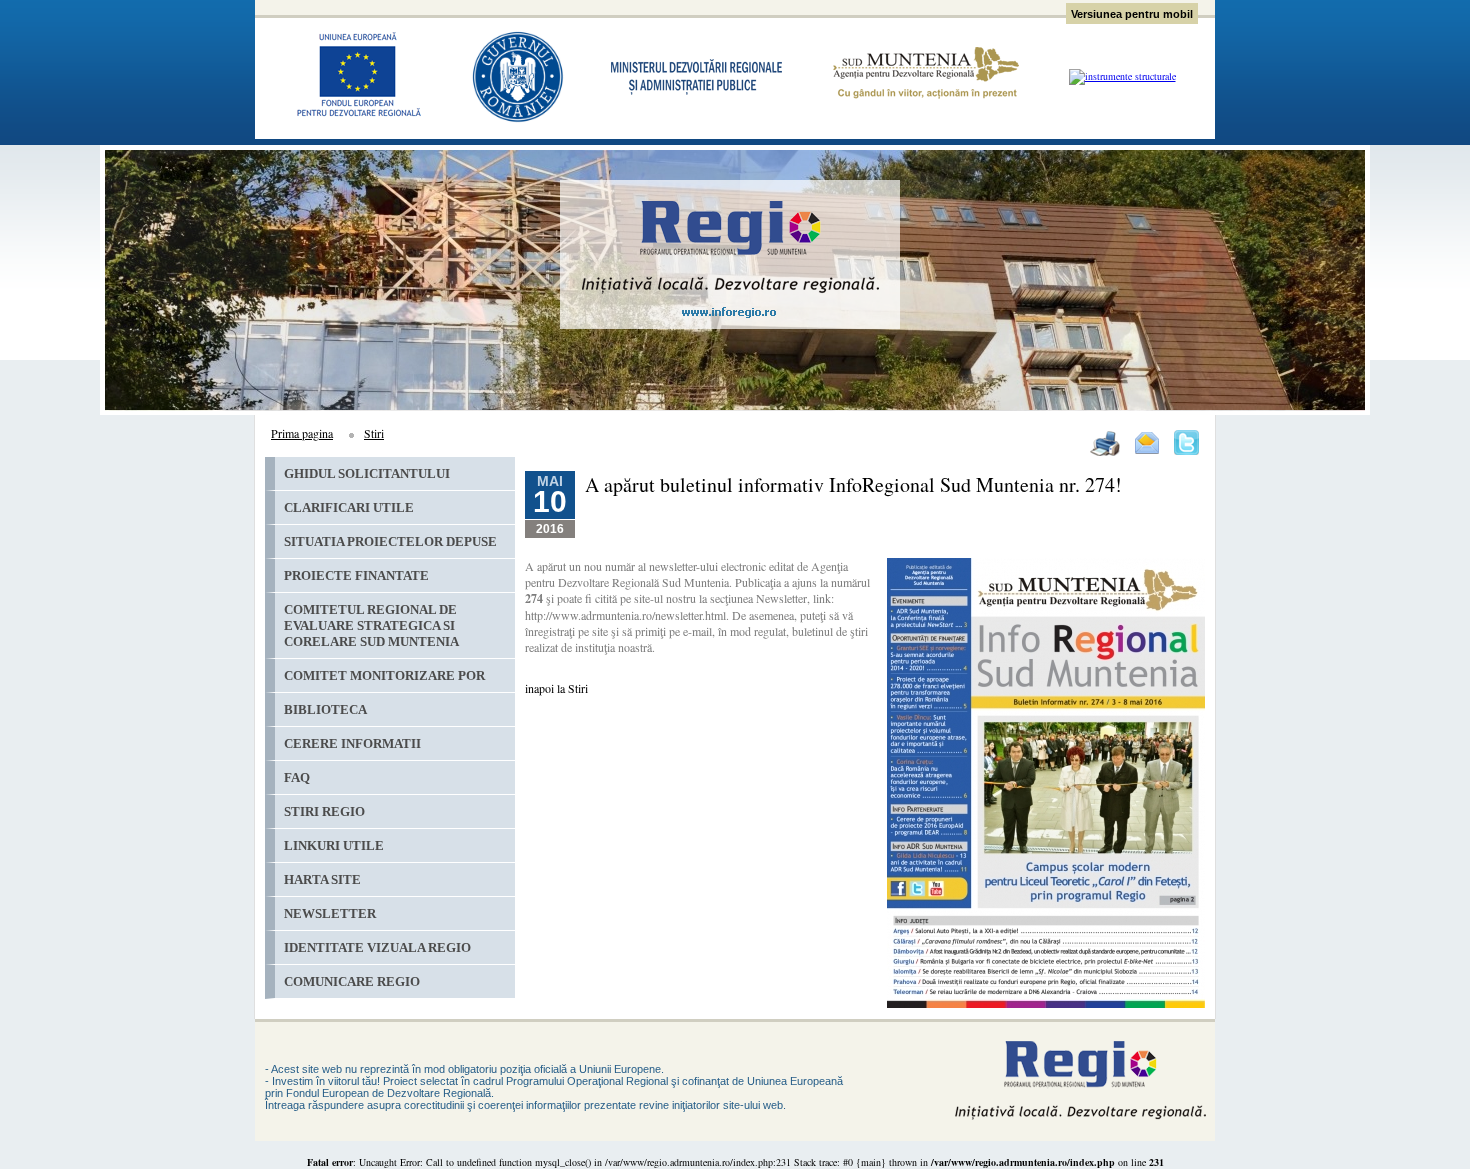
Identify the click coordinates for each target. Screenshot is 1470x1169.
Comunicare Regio (352, 981)
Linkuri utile (334, 845)
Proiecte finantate (356, 575)
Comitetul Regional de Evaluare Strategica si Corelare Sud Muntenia (371, 625)
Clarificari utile (349, 507)
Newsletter (330, 913)
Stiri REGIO (324, 811)
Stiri (374, 433)
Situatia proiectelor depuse (390, 541)
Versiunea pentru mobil (1132, 14)
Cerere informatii (352, 743)
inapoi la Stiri (556, 688)
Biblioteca (325, 709)
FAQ (297, 777)
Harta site (322, 879)
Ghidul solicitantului (367, 473)
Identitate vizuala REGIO (377, 947)
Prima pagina (302, 433)
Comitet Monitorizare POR (384, 675)
